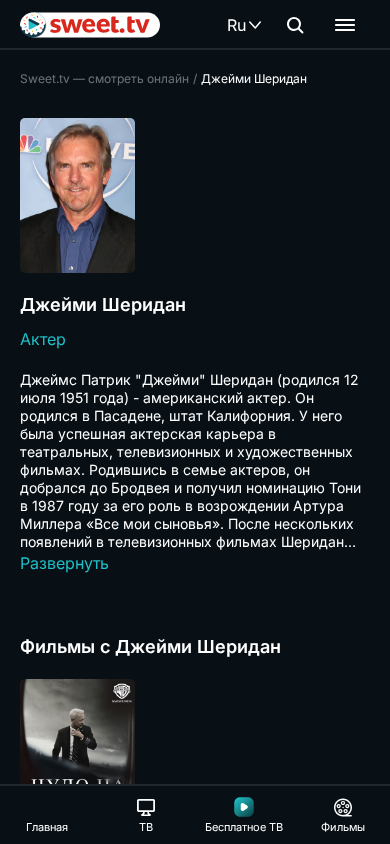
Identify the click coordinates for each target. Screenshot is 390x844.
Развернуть (64, 563)
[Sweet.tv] (90, 25)
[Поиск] (295, 25)
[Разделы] (345, 25)
